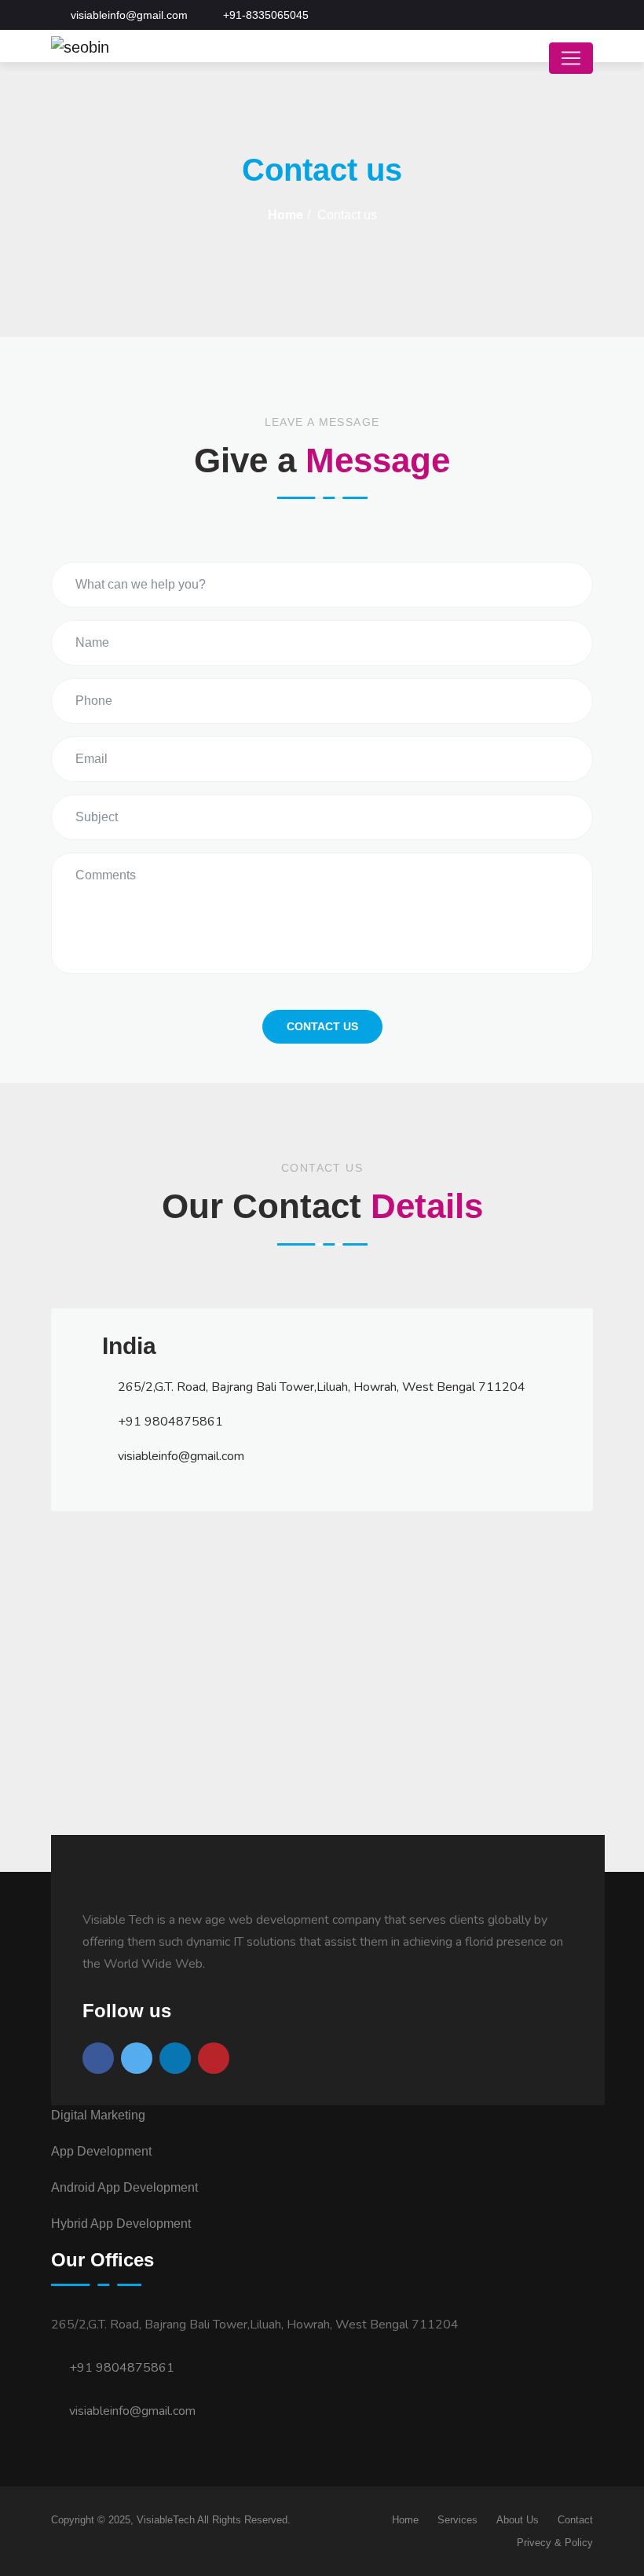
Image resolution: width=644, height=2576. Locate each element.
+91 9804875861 (120, 2368)
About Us (518, 2520)
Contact (575, 2520)
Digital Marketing (98, 2115)
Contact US (322, 1026)
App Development (101, 2151)
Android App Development (124, 2187)
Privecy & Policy (555, 2543)
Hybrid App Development (121, 2224)
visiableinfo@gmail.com (131, 2411)
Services (457, 2520)
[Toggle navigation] (571, 58)
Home (285, 215)
